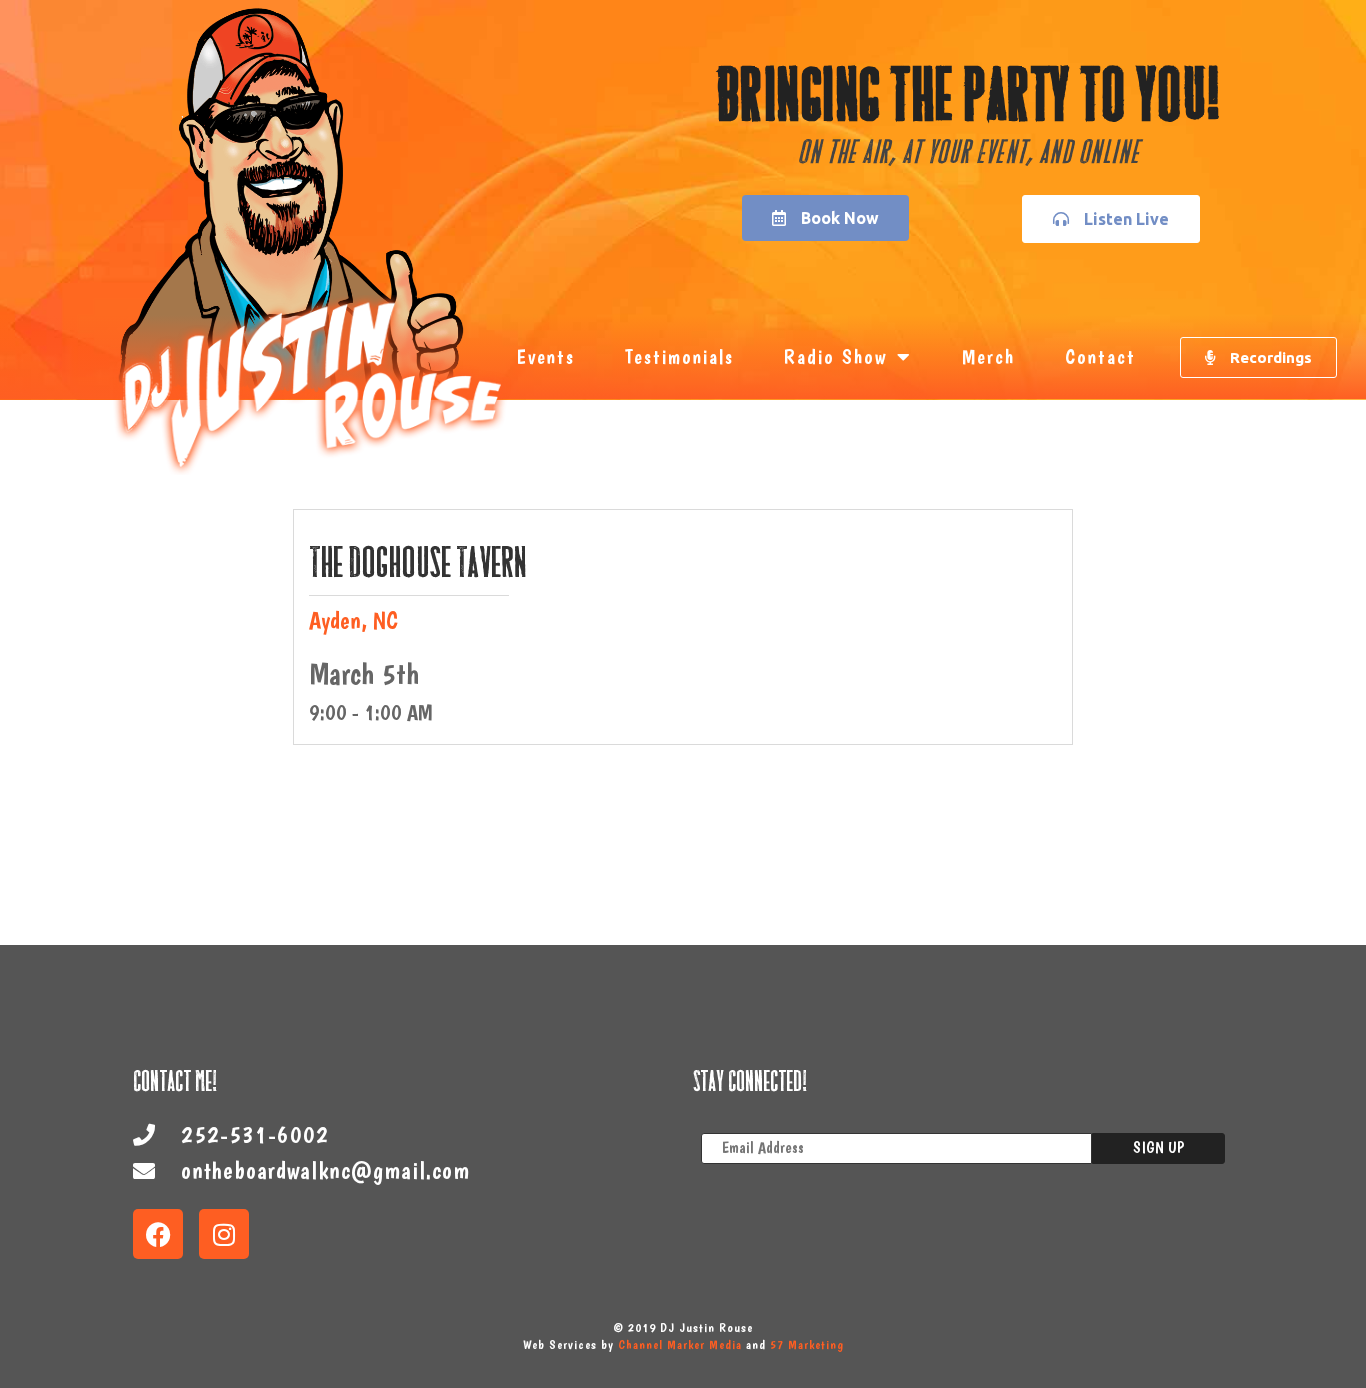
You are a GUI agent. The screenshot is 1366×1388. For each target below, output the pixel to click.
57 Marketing (807, 1344)
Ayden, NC (353, 620)
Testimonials (679, 357)
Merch (988, 357)
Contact (1100, 357)
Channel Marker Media (680, 1344)
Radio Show (835, 357)
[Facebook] (158, 1234)
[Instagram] (224, 1234)
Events (545, 357)
